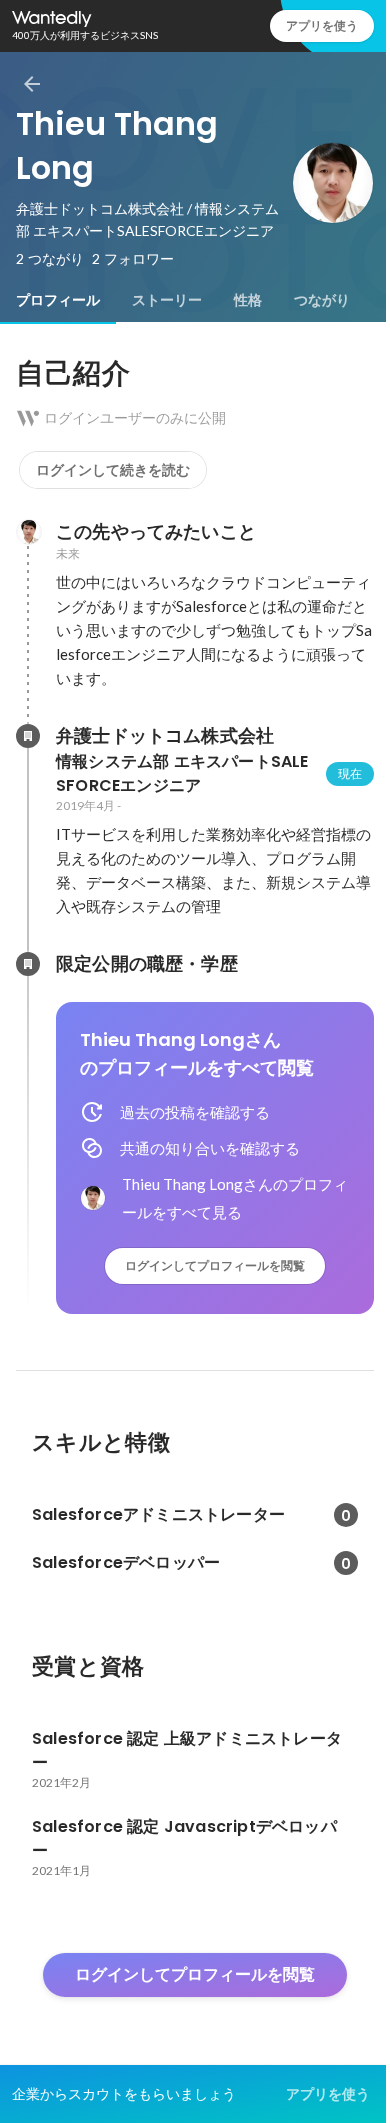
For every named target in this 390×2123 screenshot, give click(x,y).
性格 (248, 300)
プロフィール (58, 300)
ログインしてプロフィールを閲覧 (215, 1265)
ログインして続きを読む (113, 470)
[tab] (58, 300)
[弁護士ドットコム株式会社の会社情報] (28, 736)
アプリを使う (322, 25)
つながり (322, 300)
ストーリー (167, 300)
